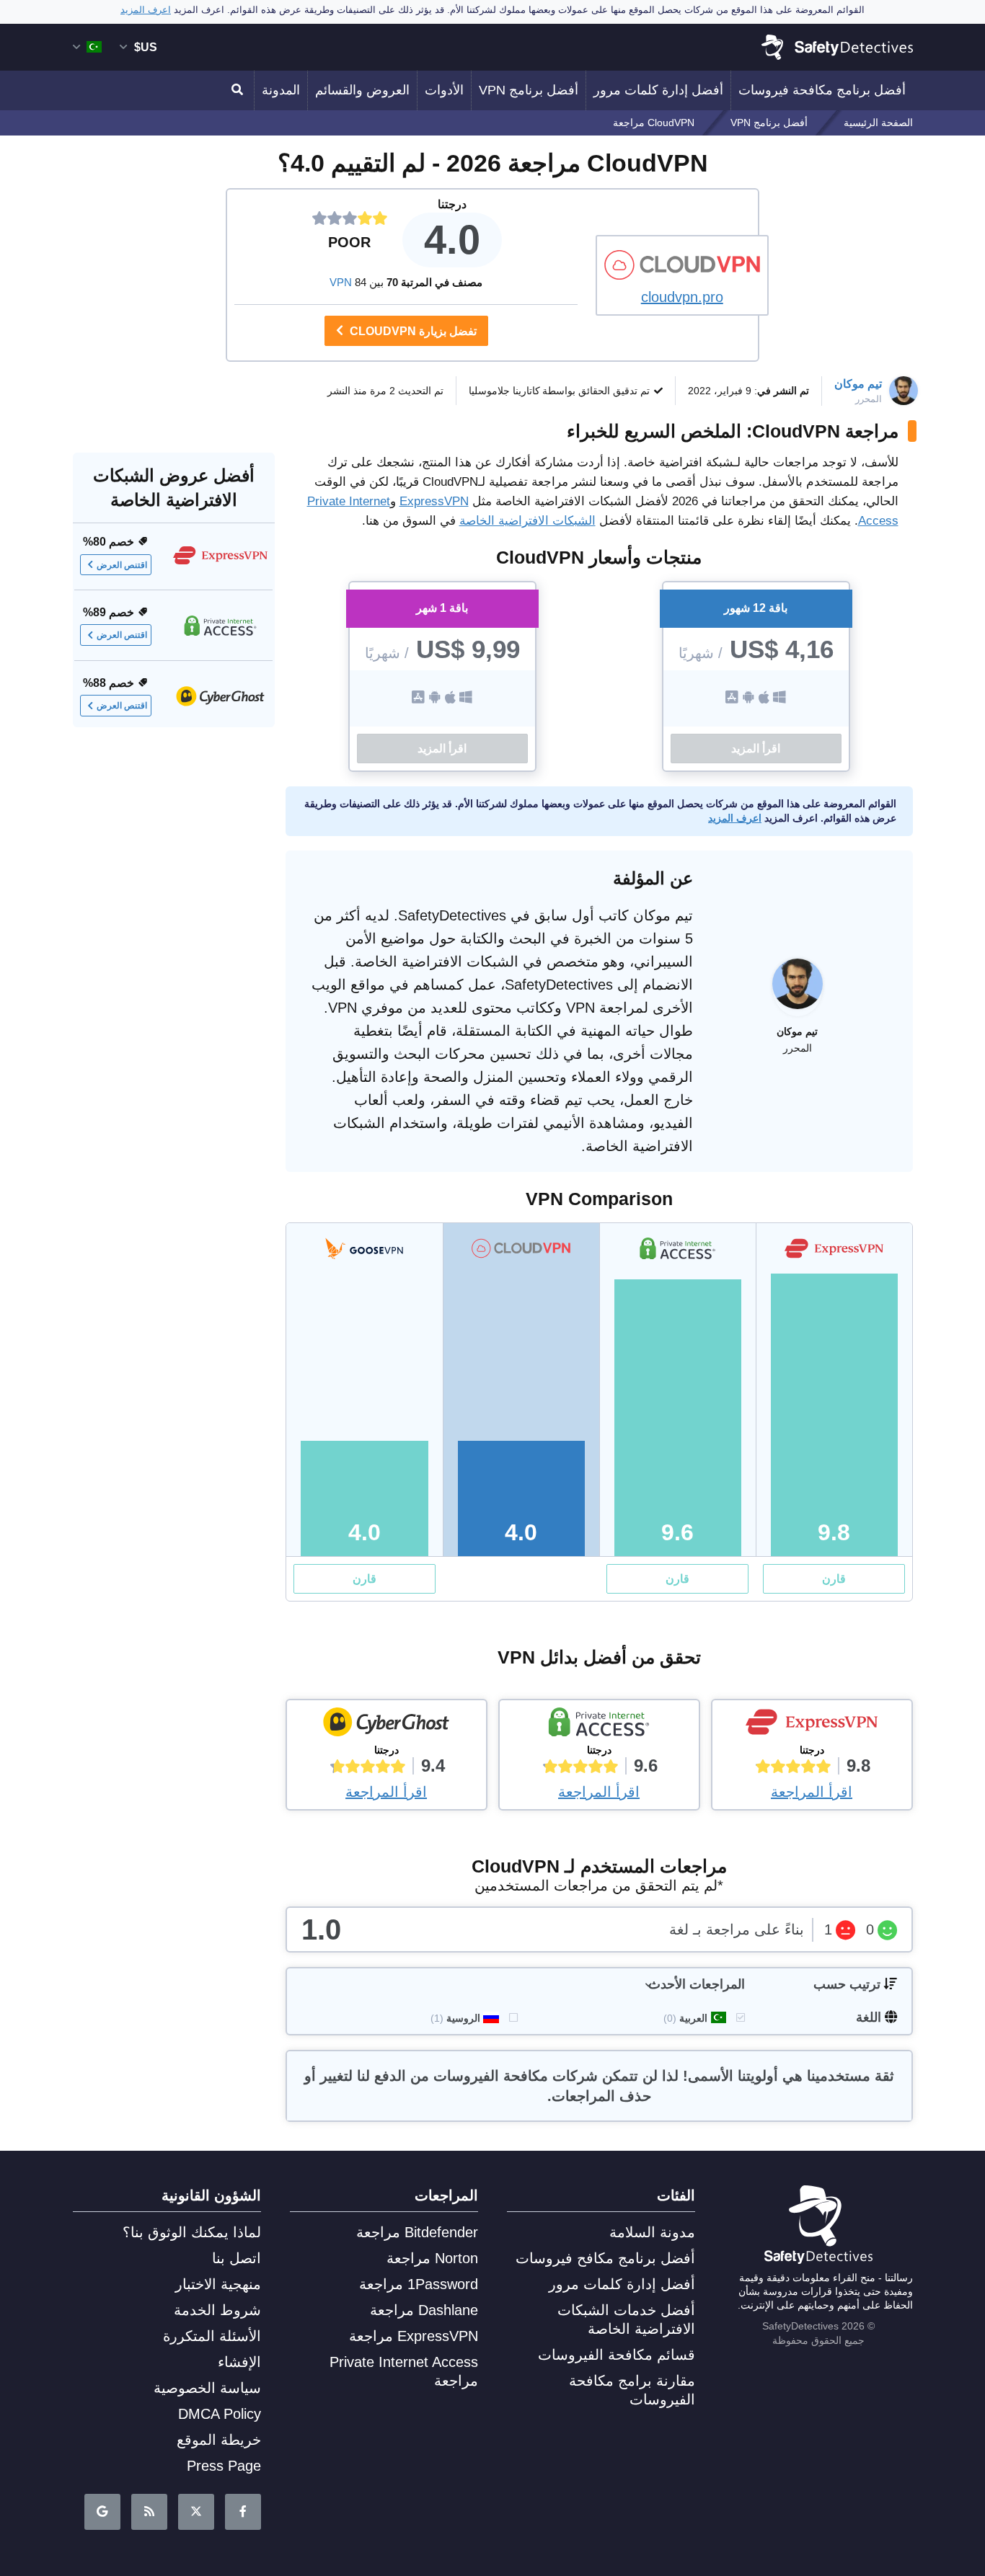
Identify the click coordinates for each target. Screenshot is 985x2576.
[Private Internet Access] (599, 1726)
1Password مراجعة (419, 2284)
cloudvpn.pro (682, 297)
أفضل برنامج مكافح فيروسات (605, 2258)
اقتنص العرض (122, 564)
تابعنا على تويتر (196, 2512)
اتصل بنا (237, 2258)
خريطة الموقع (219, 2440)
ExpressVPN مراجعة (414, 2336)
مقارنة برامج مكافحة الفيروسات (632, 2390)
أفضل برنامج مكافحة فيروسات (822, 90)
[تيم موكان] (798, 991)
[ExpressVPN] (812, 1726)
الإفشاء (239, 2362)
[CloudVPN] (682, 265)
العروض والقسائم (362, 90)
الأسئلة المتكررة (212, 2336)
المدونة (281, 90)
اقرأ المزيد (756, 749)
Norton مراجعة (432, 2258)
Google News (102, 2512)
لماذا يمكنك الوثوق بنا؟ (192, 2232)
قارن (834, 1579)
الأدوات (444, 90)
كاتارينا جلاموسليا (504, 391)
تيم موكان (858, 384)
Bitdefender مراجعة (417, 2232)
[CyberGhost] (387, 1726)
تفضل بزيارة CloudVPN (412, 331)
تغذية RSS (149, 2512)
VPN (341, 282)
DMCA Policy (220, 2414)
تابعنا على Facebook (243, 2512)
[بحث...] (239, 90)
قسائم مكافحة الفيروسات (617, 2355)
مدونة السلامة (652, 2232)
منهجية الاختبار (218, 2284)
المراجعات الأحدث (697, 1984)
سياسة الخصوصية (207, 2388)
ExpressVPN (434, 501)
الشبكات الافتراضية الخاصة (527, 521)
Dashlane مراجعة (424, 2310)
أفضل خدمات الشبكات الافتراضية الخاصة (626, 2319)
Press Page (224, 2466)
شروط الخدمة (217, 2310)
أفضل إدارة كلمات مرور (658, 90)
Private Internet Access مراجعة (404, 2371)
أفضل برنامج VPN (529, 90)
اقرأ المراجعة (812, 1792)
